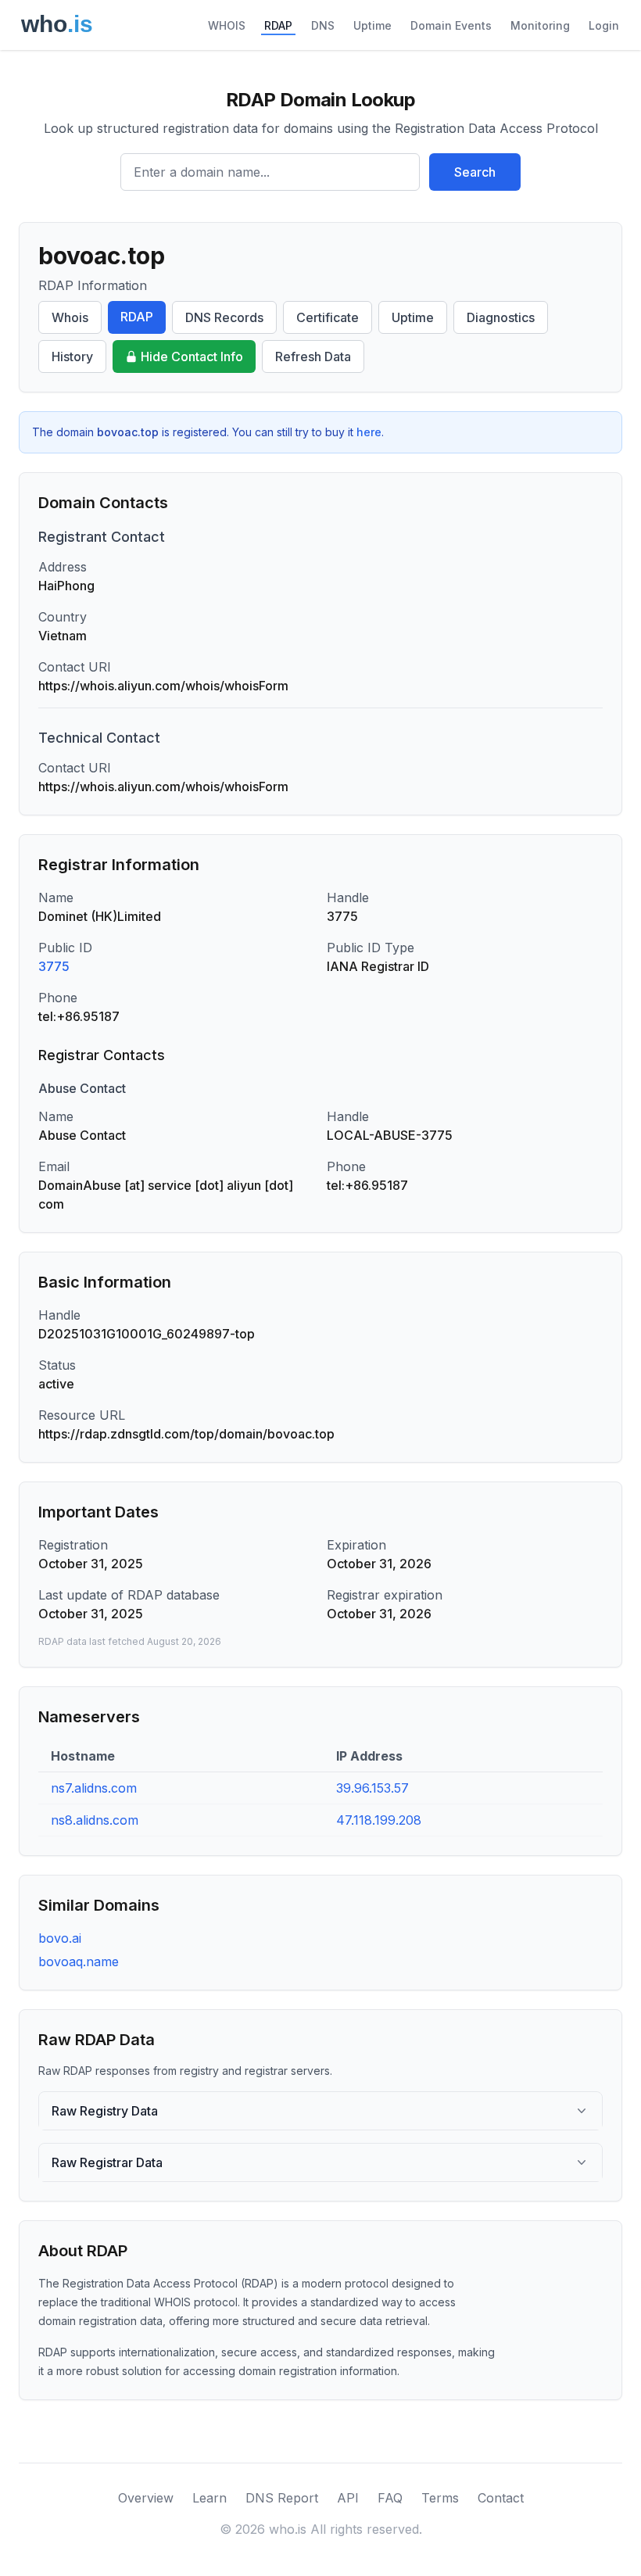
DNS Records (224, 317)
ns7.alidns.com (94, 1788)
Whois (70, 317)
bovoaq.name (79, 1962)
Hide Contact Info (192, 356)
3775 (54, 966)
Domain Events (451, 25)
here (369, 432)
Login (604, 25)
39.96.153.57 (372, 1788)
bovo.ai (60, 1938)
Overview (146, 2498)
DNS (323, 25)
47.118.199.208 (379, 1820)
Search (475, 172)
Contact (501, 2498)
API (348, 2498)
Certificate (328, 317)
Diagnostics (501, 317)
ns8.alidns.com (95, 1820)
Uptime (372, 25)
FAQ (390, 2498)
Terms (440, 2498)
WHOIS (227, 25)
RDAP (278, 25)
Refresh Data (313, 356)
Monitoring (540, 25)
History (72, 356)
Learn (209, 2498)
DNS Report (282, 2498)
